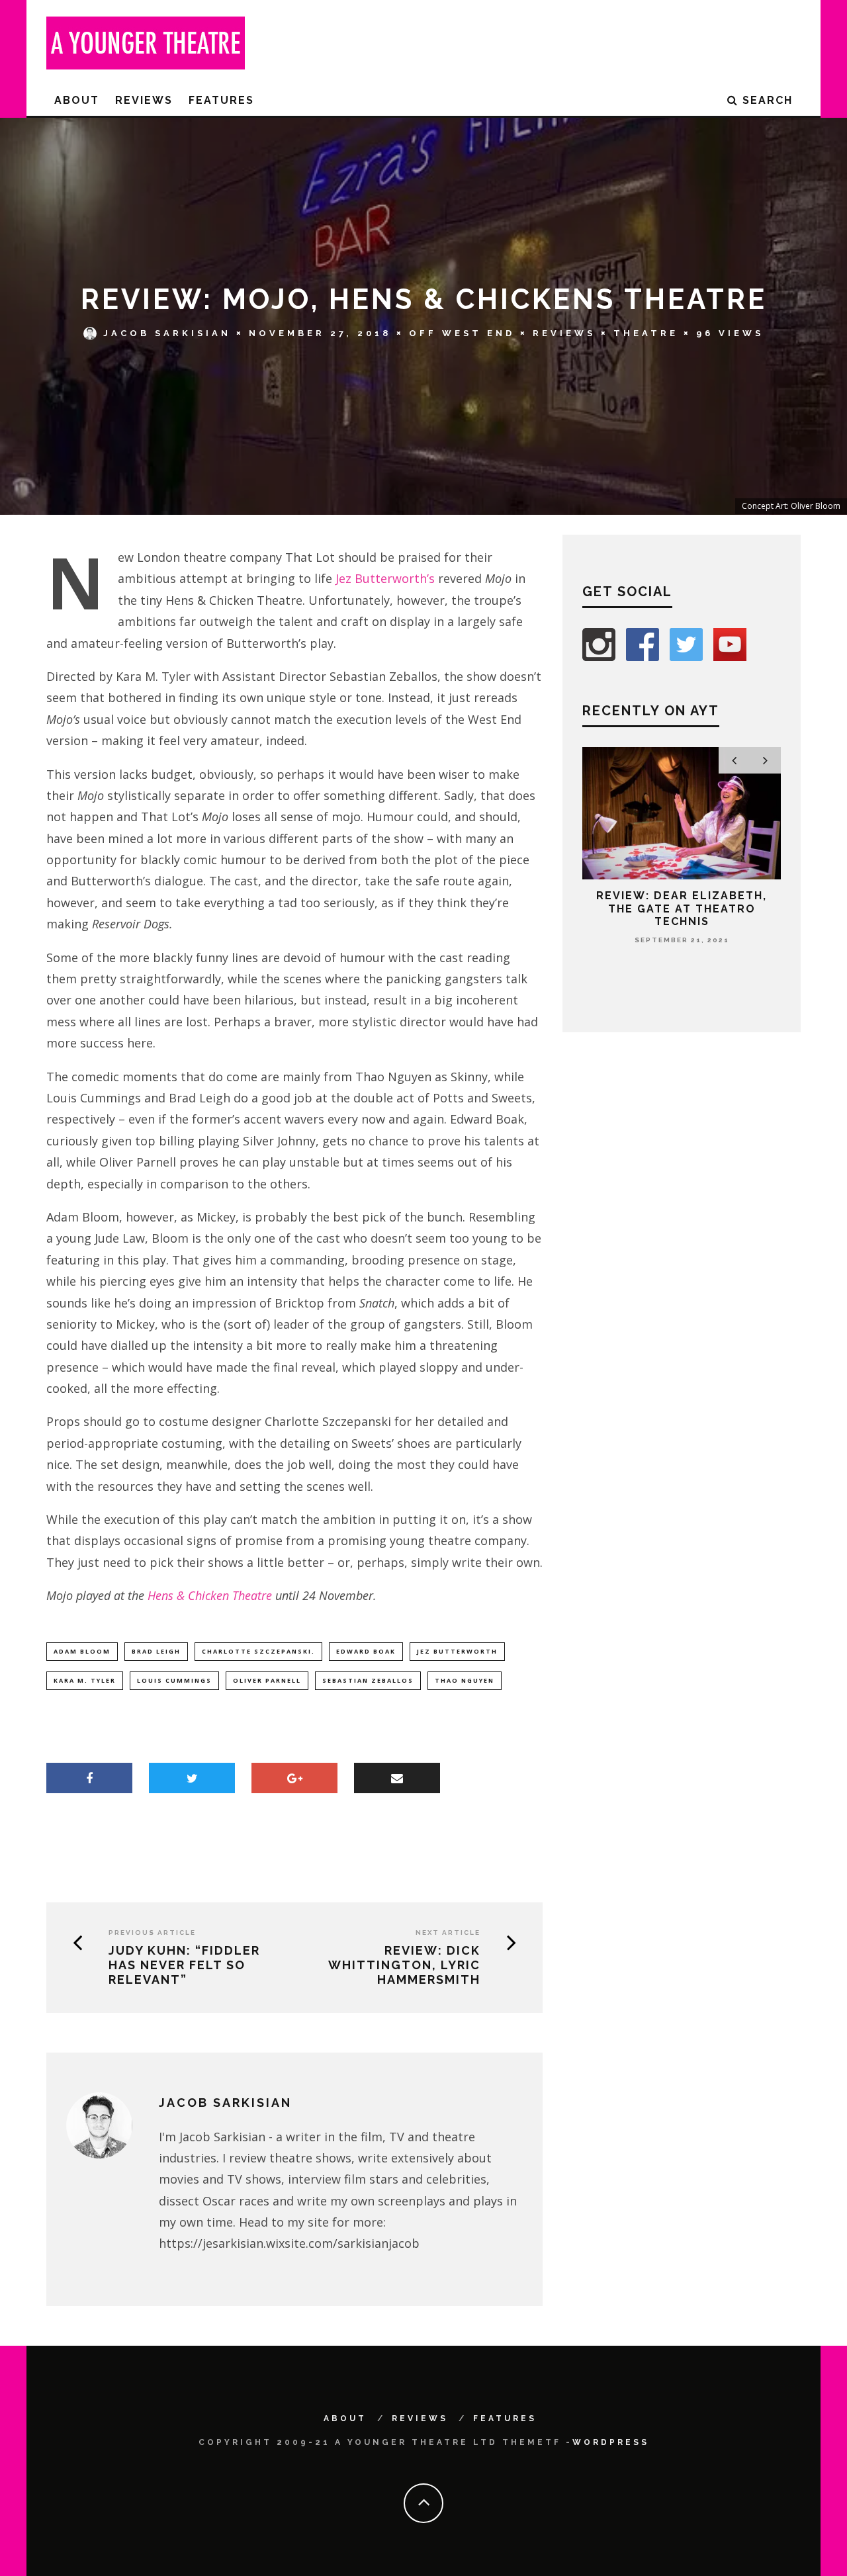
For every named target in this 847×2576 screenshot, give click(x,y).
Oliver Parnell (267, 1680)
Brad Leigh (156, 1651)
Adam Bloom (82, 1651)
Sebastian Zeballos (368, 1680)
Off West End (462, 333)
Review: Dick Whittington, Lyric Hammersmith (404, 1965)
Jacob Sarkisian (167, 333)
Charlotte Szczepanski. (258, 1651)
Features (221, 100)
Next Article (448, 1932)
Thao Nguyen (465, 1680)
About (77, 100)
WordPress (611, 2442)
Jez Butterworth (457, 1651)
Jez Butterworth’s (385, 578)
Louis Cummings (174, 1680)
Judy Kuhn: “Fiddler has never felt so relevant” (184, 1965)
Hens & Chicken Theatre (210, 1595)
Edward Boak (366, 1651)
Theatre (646, 333)
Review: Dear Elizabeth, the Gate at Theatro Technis (682, 908)
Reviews (144, 100)
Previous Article (152, 1932)
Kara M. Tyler (85, 1680)
